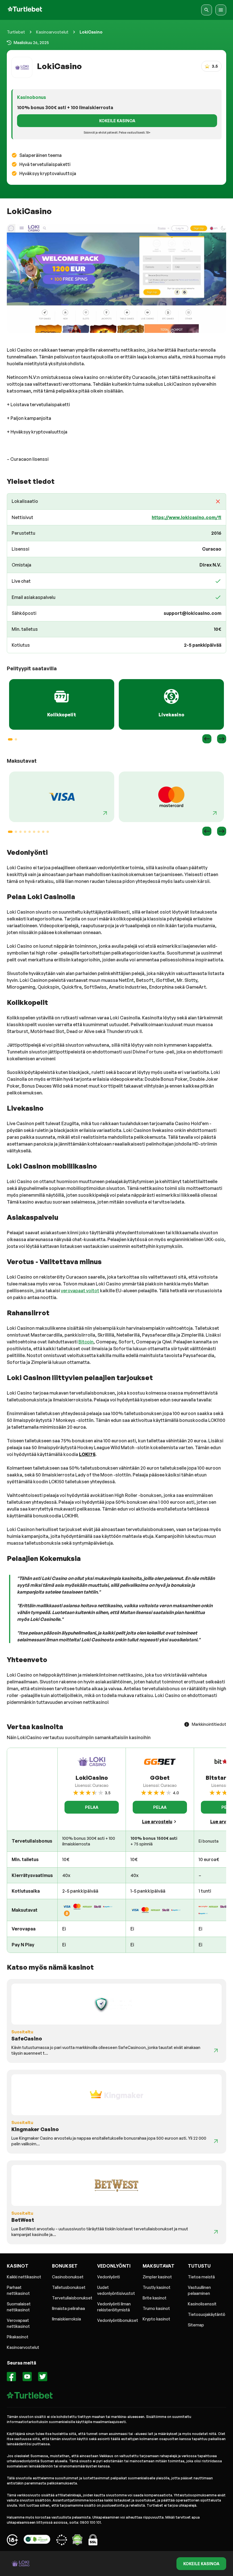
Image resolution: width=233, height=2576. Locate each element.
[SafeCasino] (216, 2050)
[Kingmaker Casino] (216, 2141)
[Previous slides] (207, 739)
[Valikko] (221, 10)
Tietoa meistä (201, 2277)
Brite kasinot (155, 2298)
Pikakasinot (18, 2337)
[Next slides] (222, 739)
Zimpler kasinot (157, 2277)
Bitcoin (86, 1342)
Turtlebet (16, 32)
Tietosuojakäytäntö (207, 2314)
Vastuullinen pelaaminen (199, 2290)
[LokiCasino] (116, 278)
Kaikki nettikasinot (24, 2277)
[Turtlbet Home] (25, 10)
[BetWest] (216, 2232)
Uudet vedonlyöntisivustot (116, 2290)
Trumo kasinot (156, 2308)
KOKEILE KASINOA (117, 121)
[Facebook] (12, 2377)
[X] (43, 2377)
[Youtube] (27, 2377)
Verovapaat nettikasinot (18, 2323)
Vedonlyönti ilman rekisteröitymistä (114, 2307)
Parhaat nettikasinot (18, 2290)
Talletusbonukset (69, 2287)
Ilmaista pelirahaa (68, 2308)
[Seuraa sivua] (105, 813)
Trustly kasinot (157, 2287)
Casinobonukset (68, 2277)
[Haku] (207, 10)
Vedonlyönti (109, 2277)
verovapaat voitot (80, 1291)
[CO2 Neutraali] (37, 2541)
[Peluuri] (12, 2541)
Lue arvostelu (157, 1822)
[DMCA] (77, 2541)
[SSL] (93, 2541)
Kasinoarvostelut (52, 32)
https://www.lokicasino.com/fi (187, 517)
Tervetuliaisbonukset (72, 2298)
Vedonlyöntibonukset (118, 2320)
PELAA (92, 1807)
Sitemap (196, 2325)
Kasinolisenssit (202, 2304)
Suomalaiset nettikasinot (19, 2307)
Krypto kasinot (156, 2319)
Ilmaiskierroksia (66, 2319)
